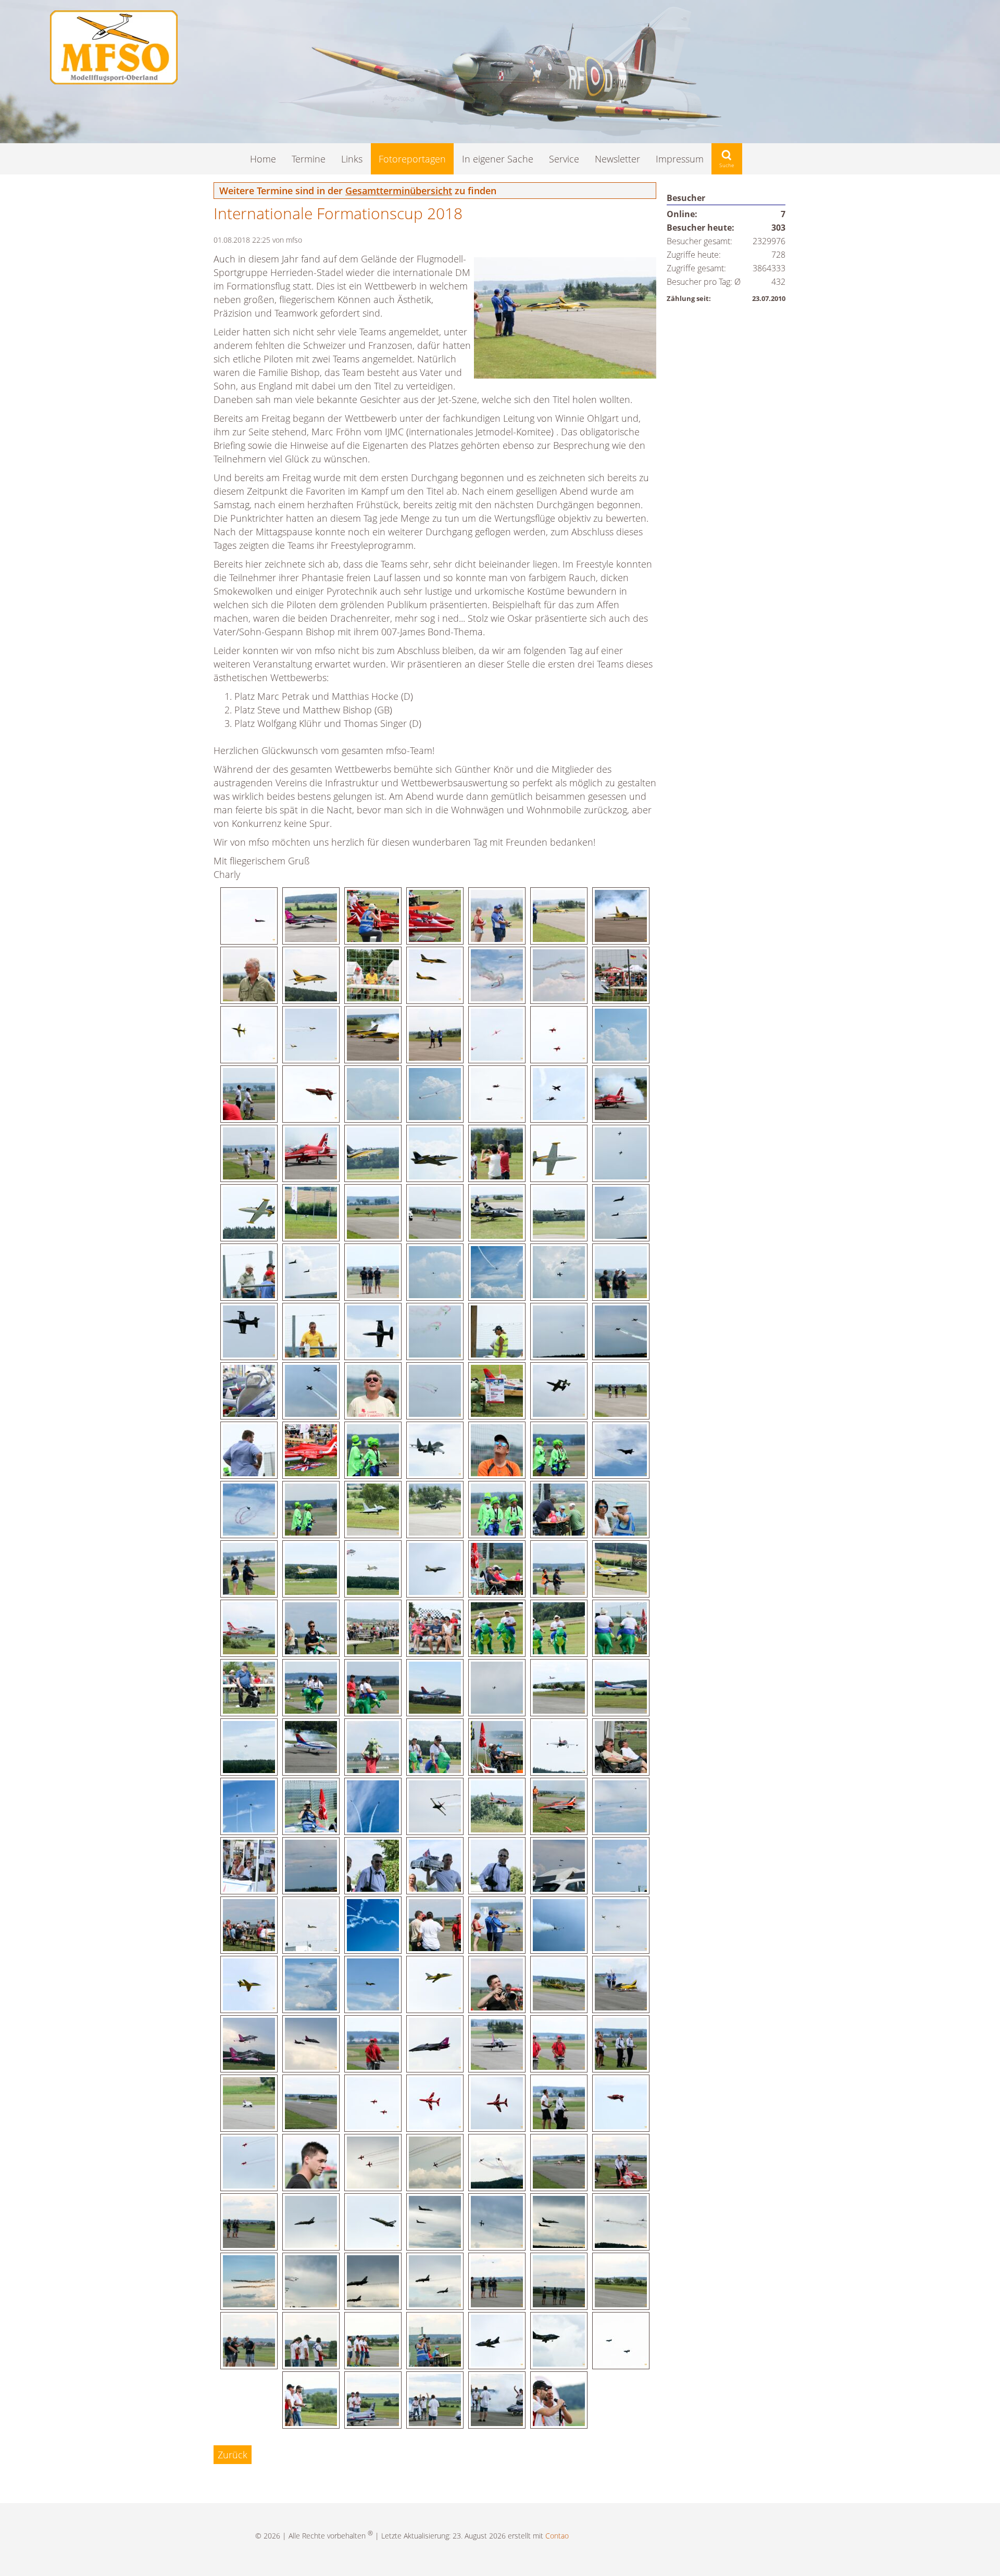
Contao (557, 2535)
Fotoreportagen (412, 159)
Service (564, 159)
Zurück (233, 2455)
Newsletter (617, 159)
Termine (309, 159)
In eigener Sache (498, 159)
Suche (727, 159)
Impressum (680, 159)
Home (263, 159)
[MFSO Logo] (114, 81)
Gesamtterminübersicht (399, 191)
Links (352, 159)
